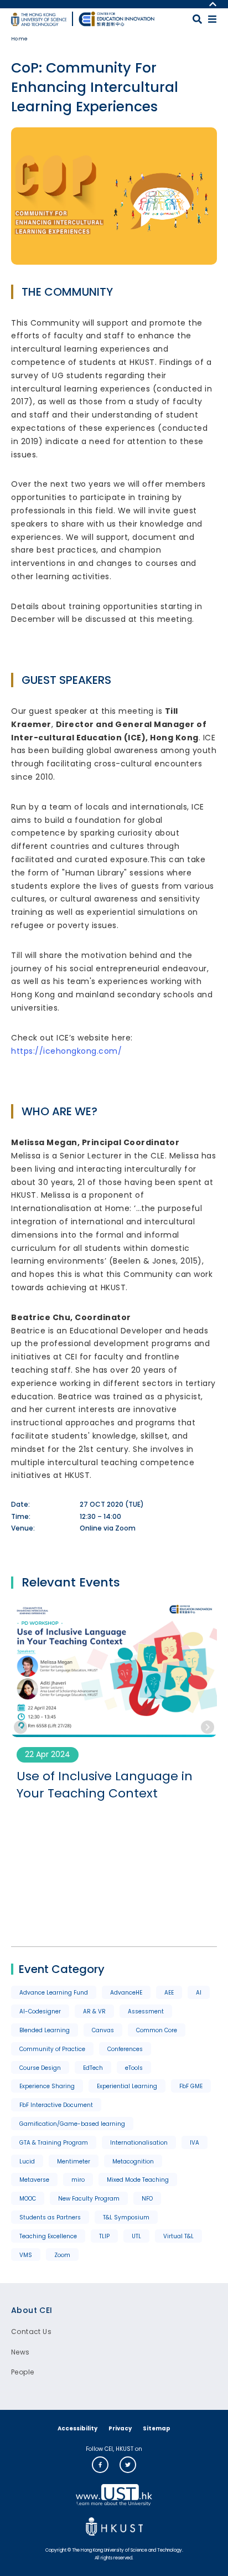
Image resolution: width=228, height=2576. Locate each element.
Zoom (62, 2255)
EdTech (93, 2068)
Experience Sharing (47, 2086)
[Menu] (212, 19)
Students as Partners (50, 2217)
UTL (136, 2236)
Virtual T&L (178, 2236)
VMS (26, 2255)
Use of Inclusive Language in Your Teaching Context (105, 1785)
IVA (195, 2143)
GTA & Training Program (54, 2143)
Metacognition (133, 2162)
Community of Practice (52, 2049)
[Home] (117, 19)
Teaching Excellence (48, 2236)
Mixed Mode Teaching (138, 2180)
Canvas (103, 2030)
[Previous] (20, 1727)
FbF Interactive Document (56, 2105)
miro (78, 2180)
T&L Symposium (126, 2217)
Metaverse (34, 2180)
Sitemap (157, 2428)
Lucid (27, 2162)
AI (199, 1993)
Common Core (157, 2030)
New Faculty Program (89, 2199)
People (22, 2372)
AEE (169, 1993)
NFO (147, 2199)
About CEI (32, 2310)
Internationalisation (139, 2143)
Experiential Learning (127, 2086)
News (20, 2352)
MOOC (28, 2199)
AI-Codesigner (40, 2011)
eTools (134, 2068)
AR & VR (94, 2011)
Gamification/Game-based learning (72, 2124)
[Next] (208, 1727)
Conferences (125, 2049)
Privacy (120, 2428)
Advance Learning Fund (54, 1993)
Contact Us (31, 2332)
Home (20, 39)
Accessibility (77, 2428)
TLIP (104, 2236)
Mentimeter (74, 2162)
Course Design (40, 2068)
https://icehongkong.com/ (66, 1051)
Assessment (146, 2011)
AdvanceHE (126, 1993)
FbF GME (191, 2086)
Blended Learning (45, 2030)
